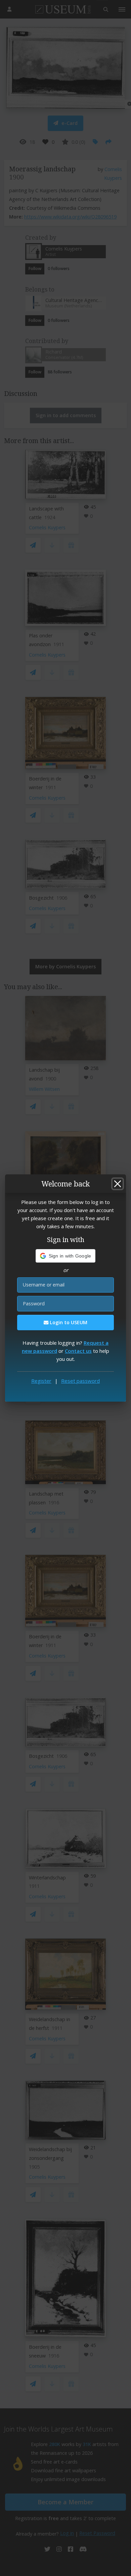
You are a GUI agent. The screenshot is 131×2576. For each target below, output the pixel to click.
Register (41, 1381)
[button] (66, 1256)
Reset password (80, 1381)
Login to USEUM (68, 1322)
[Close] (118, 1184)
